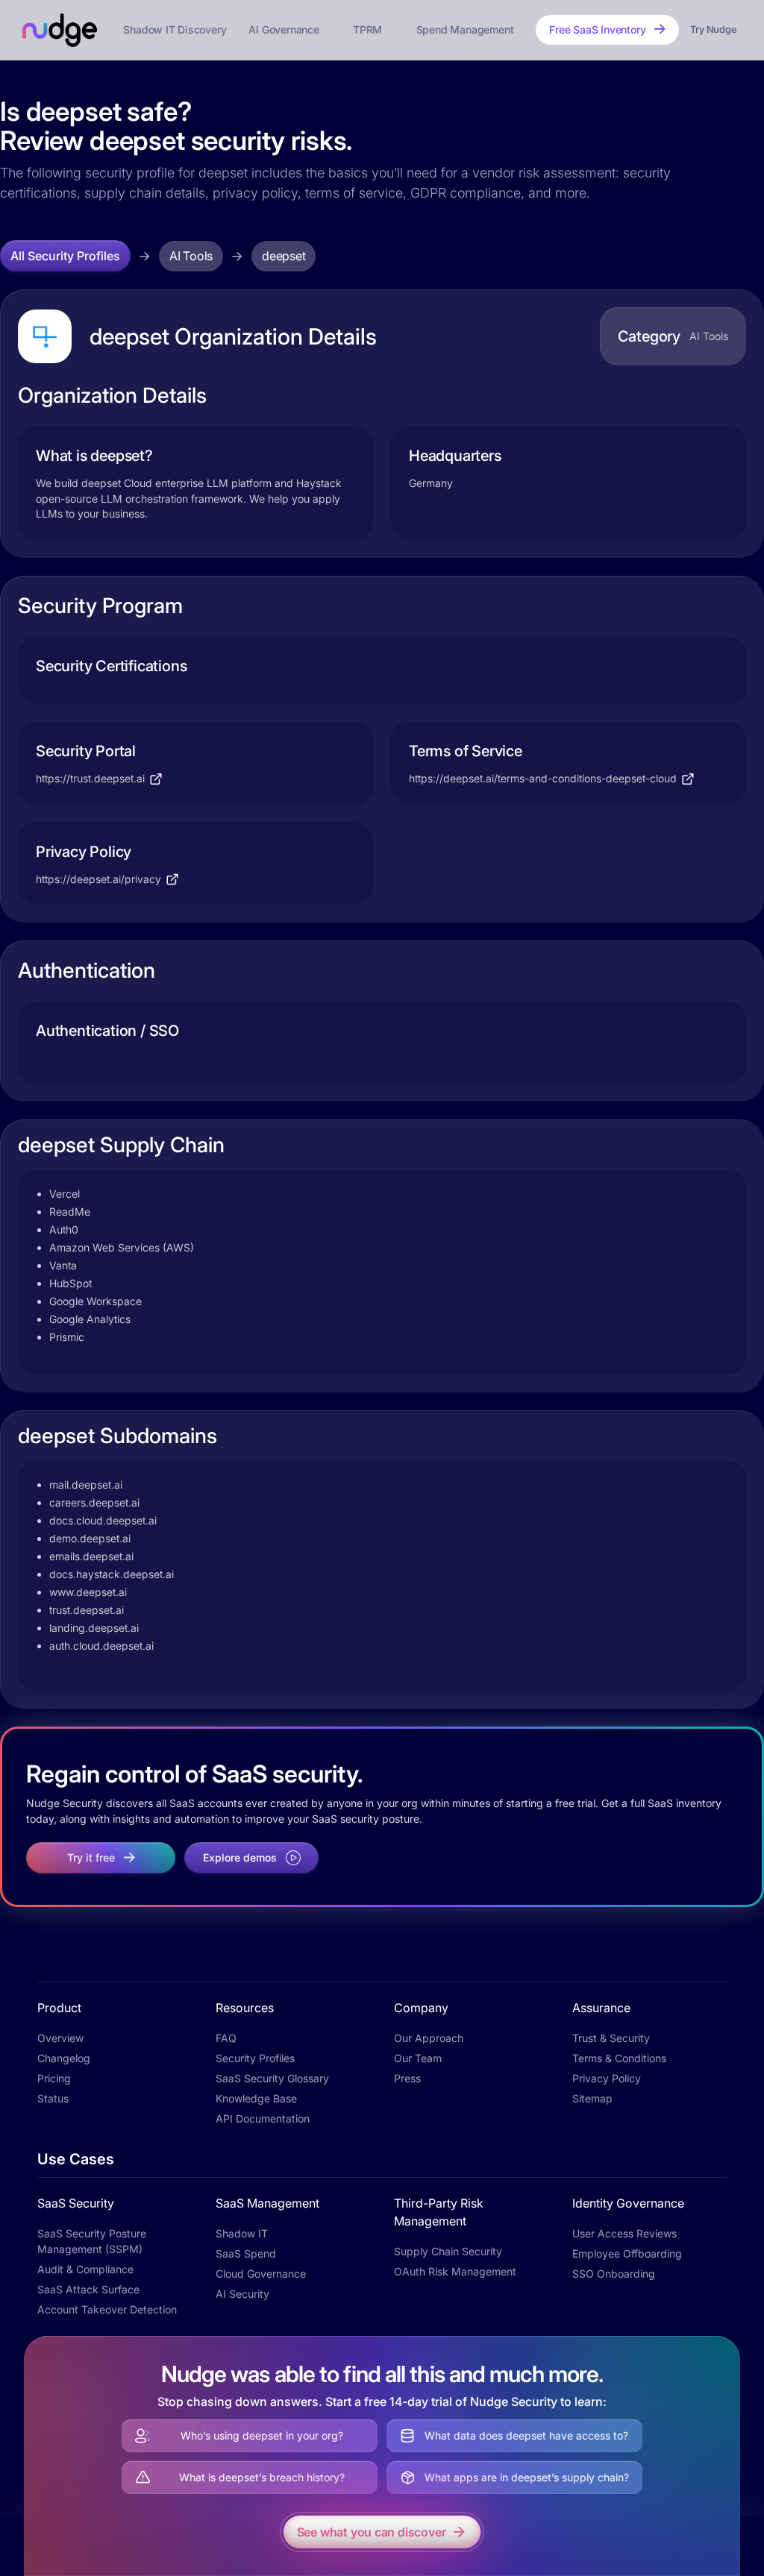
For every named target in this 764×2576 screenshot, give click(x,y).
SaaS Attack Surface (88, 2289)
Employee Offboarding (627, 2253)
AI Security (242, 2294)
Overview (60, 2038)
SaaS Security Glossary (272, 2078)
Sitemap (592, 2098)
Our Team (418, 2058)
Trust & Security (611, 2038)
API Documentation (263, 2118)
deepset (284, 256)
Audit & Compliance (85, 2269)
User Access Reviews (624, 2233)
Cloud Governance (261, 2274)
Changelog (64, 2058)
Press (407, 2078)
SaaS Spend (246, 2253)
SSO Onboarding (614, 2274)
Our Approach (429, 2038)
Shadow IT (242, 2233)
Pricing (54, 2078)
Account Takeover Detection (107, 2309)
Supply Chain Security (448, 2251)
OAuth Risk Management (455, 2271)
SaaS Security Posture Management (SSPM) (92, 2241)
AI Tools (191, 256)
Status (53, 2098)
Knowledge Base (256, 2098)
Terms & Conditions (619, 2058)
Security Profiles (255, 2058)
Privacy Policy (607, 2078)
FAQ (226, 2038)
